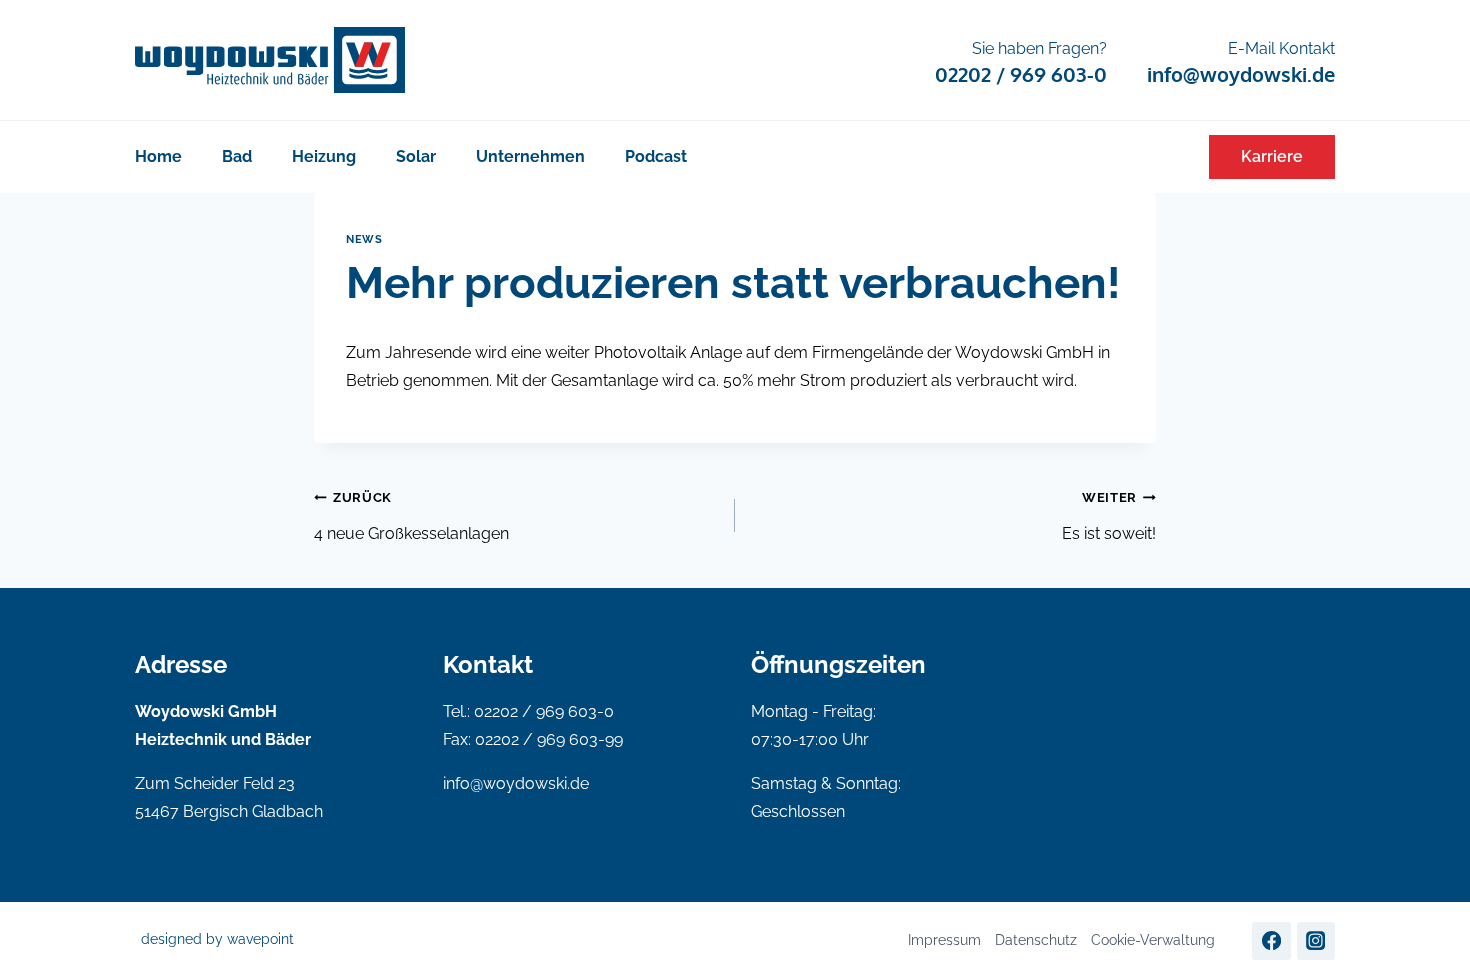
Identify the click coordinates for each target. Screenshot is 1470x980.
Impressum (944, 940)
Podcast (656, 156)
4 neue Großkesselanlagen (411, 516)
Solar (416, 156)
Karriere (1272, 156)
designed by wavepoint (217, 939)
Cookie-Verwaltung (1153, 940)
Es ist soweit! (1109, 516)
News (364, 239)
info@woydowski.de (516, 783)
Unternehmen (530, 156)
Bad (237, 156)
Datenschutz (1036, 940)
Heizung (324, 156)
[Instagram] (1316, 941)
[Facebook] (1271, 941)
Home (158, 156)
